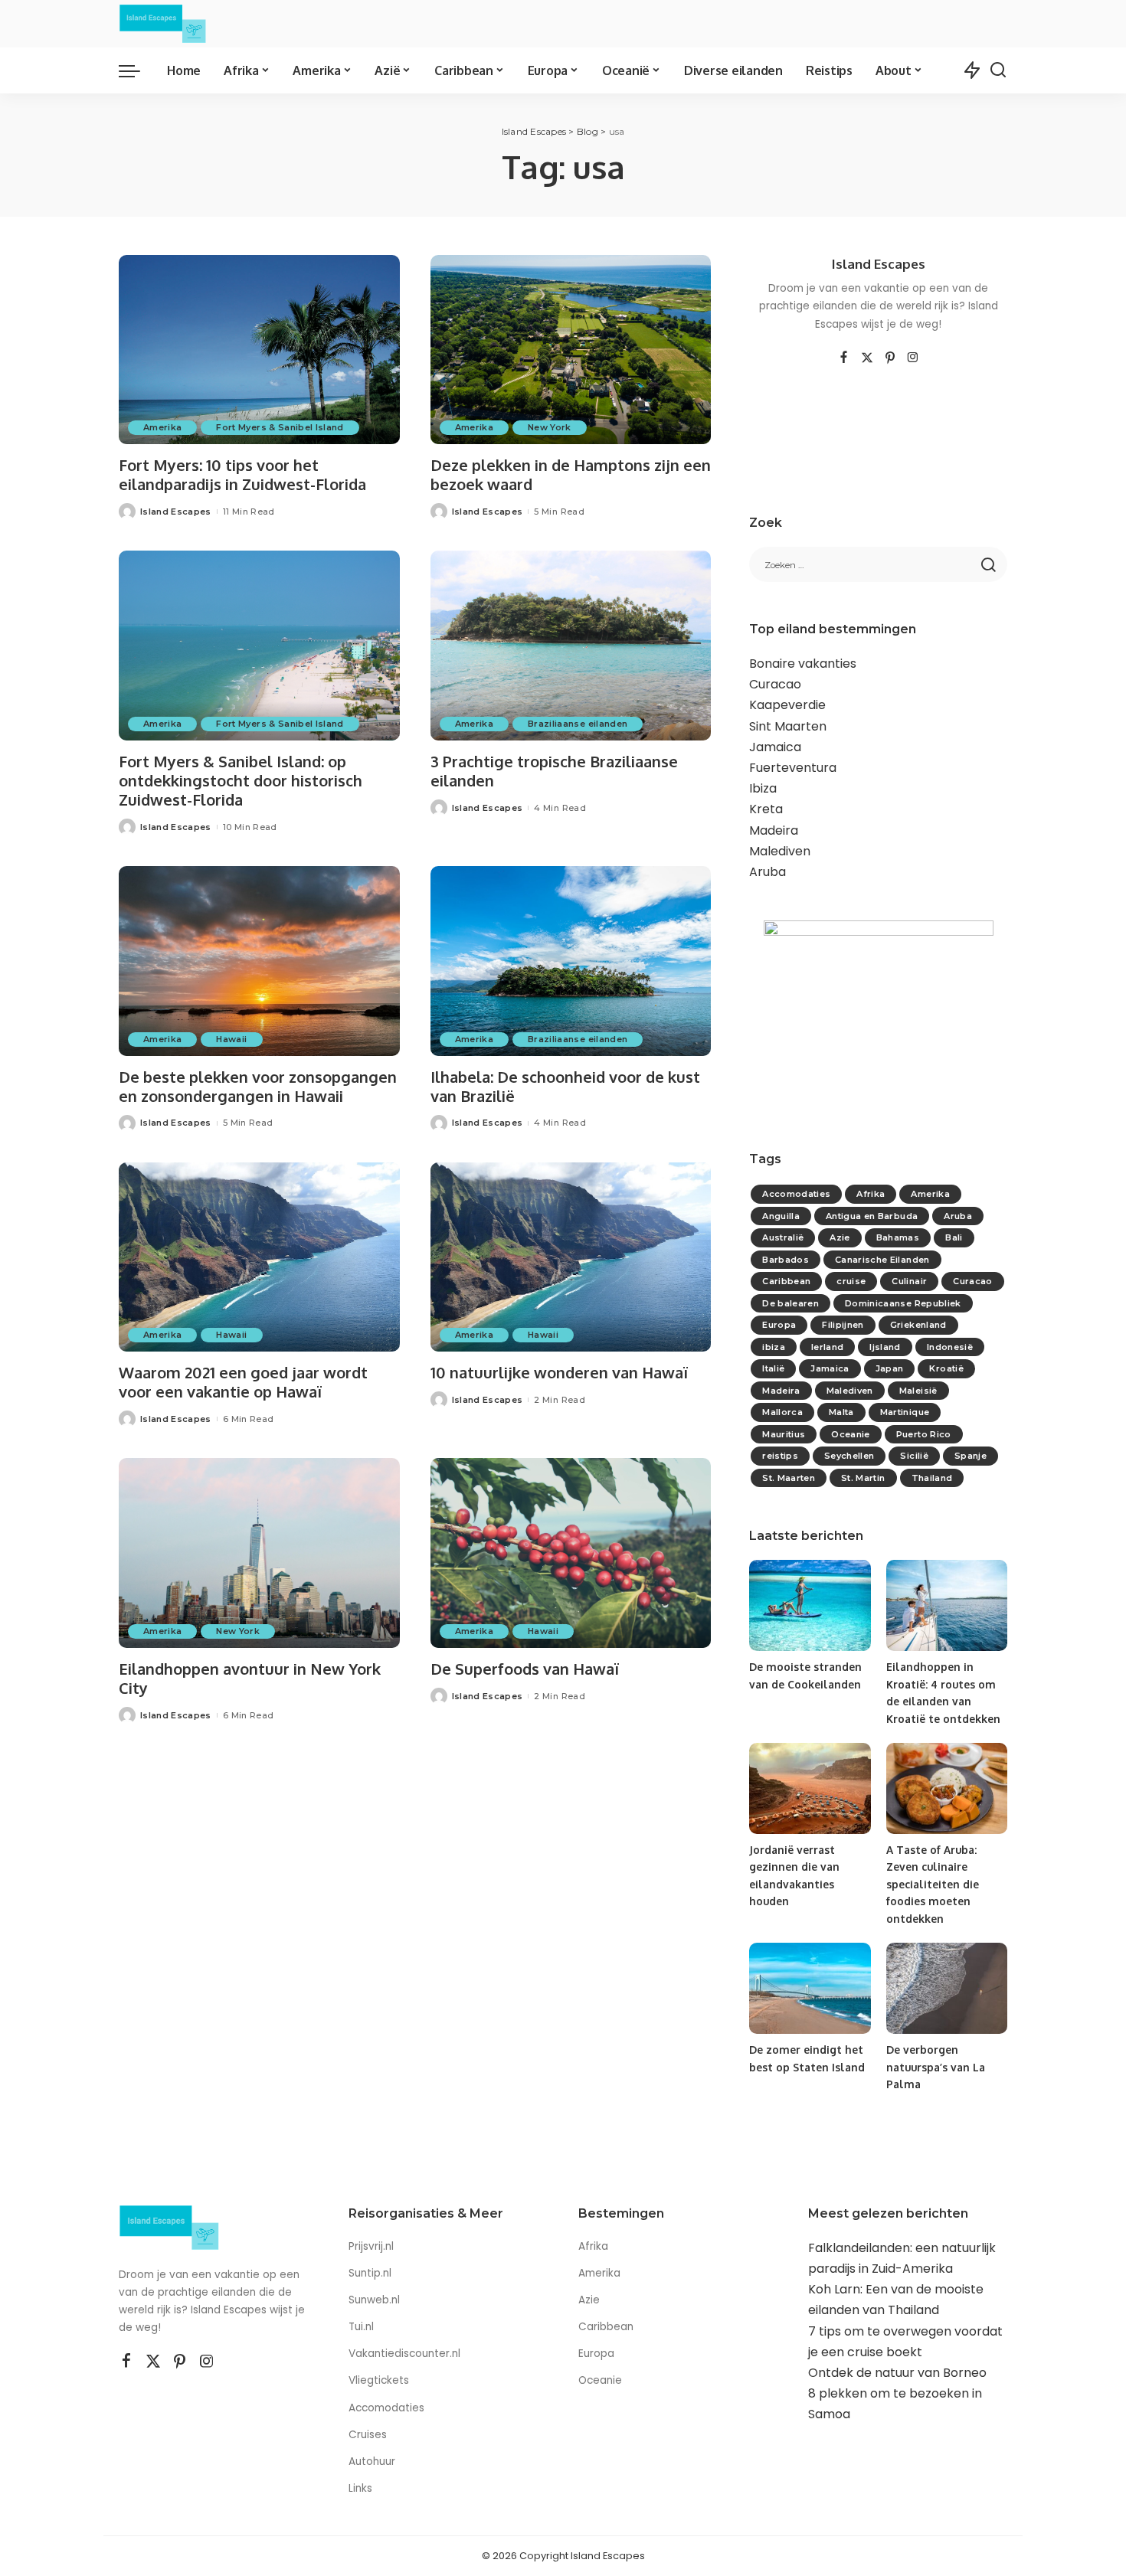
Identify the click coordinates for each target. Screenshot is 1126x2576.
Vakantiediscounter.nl (404, 2354)
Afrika (871, 1194)
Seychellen (849, 1456)
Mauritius (784, 1434)
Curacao (775, 684)
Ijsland (885, 1347)
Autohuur (372, 2462)
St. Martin (863, 1478)
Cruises (368, 2435)
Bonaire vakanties (803, 664)
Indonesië (950, 1347)
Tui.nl (361, 2327)
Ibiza (763, 788)
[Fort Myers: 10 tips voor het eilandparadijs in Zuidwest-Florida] (259, 350)
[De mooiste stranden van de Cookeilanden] (810, 1605)
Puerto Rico (924, 1434)
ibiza (774, 1347)
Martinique (905, 1412)
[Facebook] (844, 358)
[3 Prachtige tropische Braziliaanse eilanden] (571, 646)
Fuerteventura (793, 768)
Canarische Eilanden (882, 1260)
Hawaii (231, 1039)
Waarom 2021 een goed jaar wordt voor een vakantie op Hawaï (243, 1382)
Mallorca (782, 1412)
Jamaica (775, 747)
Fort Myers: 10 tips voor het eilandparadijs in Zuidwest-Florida (242, 474)
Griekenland (918, 1325)
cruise (851, 1281)
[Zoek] (998, 70)
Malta (841, 1412)
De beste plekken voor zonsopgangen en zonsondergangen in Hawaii (258, 1086)
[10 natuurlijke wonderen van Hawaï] (571, 1257)
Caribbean (786, 1281)
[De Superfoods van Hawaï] (571, 1553)
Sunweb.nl (374, 2300)
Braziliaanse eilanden (578, 724)
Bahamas (898, 1237)
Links (360, 2488)
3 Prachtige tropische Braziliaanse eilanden (554, 771)
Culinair (909, 1281)
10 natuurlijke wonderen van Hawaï (559, 1372)
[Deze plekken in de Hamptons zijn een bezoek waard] (571, 350)
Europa (779, 1325)
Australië (783, 1237)
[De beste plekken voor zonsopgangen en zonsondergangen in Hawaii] (259, 961)
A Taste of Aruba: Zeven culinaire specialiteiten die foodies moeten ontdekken (933, 1884)
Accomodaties (796, 1194)
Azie (840, 1237)
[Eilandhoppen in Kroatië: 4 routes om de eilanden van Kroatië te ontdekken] (947, 1605)
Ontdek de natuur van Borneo (897, 2373)
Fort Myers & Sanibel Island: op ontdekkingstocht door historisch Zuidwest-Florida (241, 780)
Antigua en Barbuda (872, 1216)
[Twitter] (867, 358)
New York (550, 427)
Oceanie (850, 1434)
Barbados (786, 1260)
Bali (954, 1237)
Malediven (780, 851)
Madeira (774, 830)
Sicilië (914, 1456)
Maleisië (918, 1391)
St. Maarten (789, 1478)
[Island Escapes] (163, 24)
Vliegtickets (380, 2380)
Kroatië (946, 1368)
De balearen (790, 1303)
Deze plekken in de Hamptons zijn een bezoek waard (571, 474)
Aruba (768, 872)
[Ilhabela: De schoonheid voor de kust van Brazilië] (571, 961)
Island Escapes (176, 512)
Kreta (766, 809)
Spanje (971, 1456)
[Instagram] (913, 358)
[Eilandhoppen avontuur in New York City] (259, 1553)
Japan (890, 1368)
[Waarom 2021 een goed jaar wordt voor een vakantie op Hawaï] (259, 1257)
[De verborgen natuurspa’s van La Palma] (947, 1988)
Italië (773, 1368)
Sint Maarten (788, 726)
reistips (780, 1456)
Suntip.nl (370, 2273)
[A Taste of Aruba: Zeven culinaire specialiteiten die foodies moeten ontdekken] (947, 1788)
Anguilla (781, 1216)
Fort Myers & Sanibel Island (280, 427)
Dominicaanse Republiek (903, 1303)
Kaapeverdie (787, 705)
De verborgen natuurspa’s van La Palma (936, 2067)
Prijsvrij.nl (371, 2246)
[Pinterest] (890, 358)
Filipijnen (843, 1325)
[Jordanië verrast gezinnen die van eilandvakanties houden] (810, 1788)
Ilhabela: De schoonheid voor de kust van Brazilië (565, 1086)
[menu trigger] (137, 70)
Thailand (932, 1478)
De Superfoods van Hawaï (525, 1669)
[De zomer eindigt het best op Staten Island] (810, 1988)
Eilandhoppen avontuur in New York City (250, 1678)
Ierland (827, 1347)
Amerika (162, 427)
